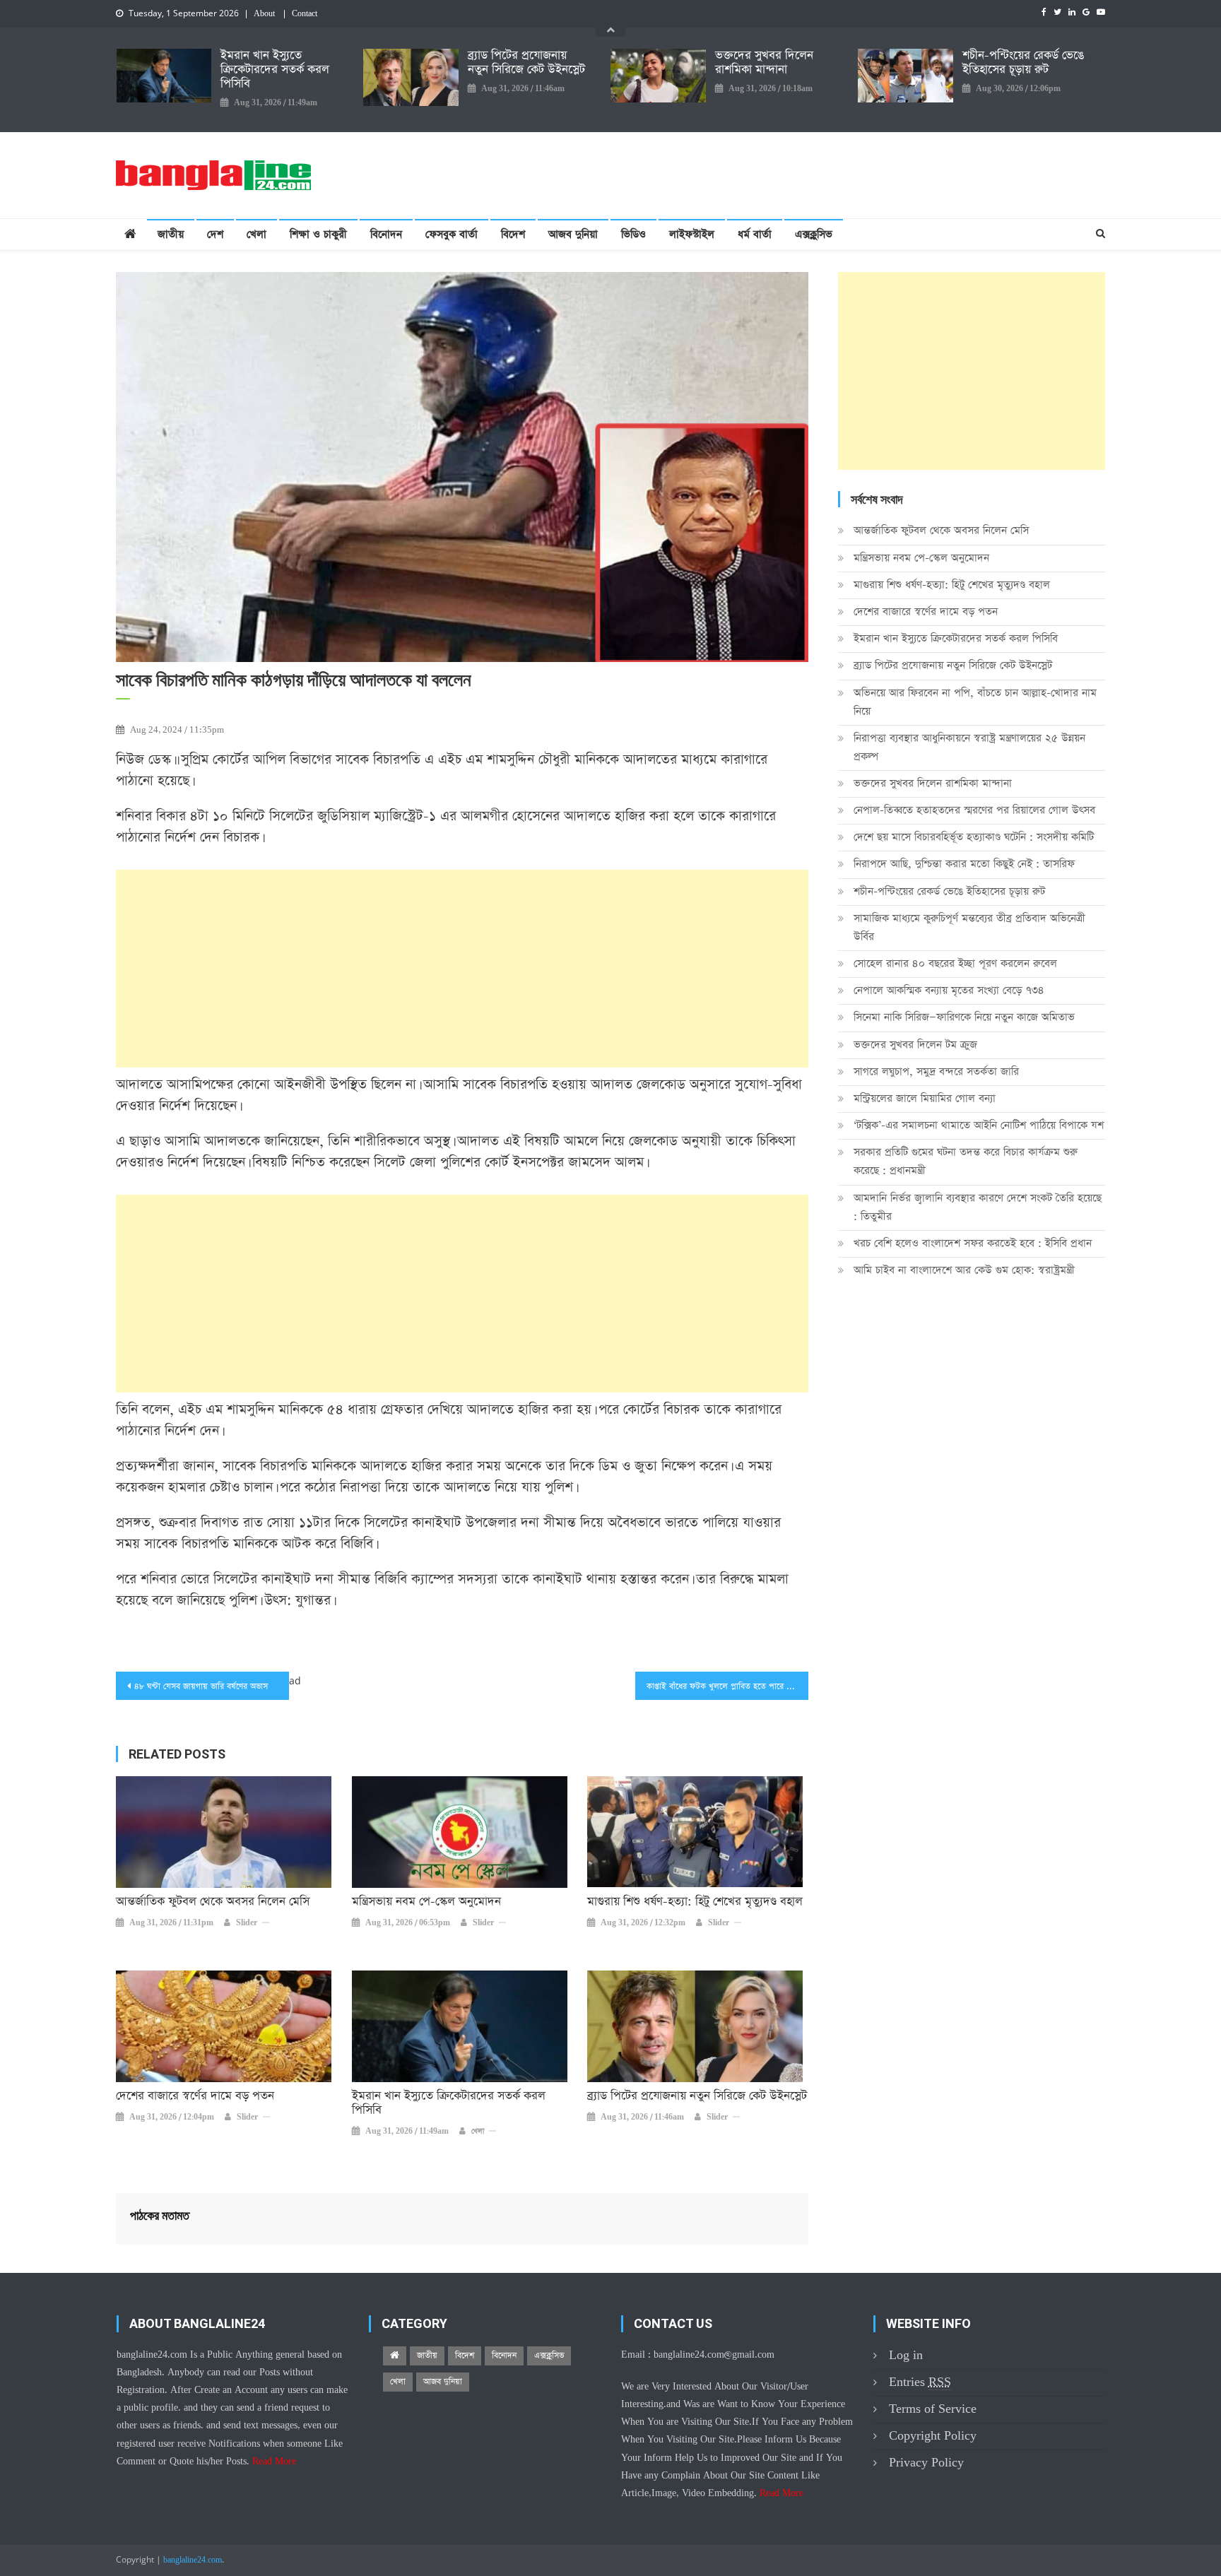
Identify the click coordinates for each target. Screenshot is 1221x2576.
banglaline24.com (193, 2560)
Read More (274, 2462)
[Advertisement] (462, 969)
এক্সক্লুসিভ (814, 234)
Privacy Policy (926, 2463)
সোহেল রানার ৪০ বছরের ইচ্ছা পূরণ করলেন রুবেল (955, 963)
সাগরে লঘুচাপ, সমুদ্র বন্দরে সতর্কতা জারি (936, 1071)
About (264, 14)
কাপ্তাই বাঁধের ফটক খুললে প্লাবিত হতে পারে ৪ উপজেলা (727, 1686)
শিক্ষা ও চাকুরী (318, 234)
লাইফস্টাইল (692, 234)
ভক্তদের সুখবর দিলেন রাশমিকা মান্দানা (764, 63)
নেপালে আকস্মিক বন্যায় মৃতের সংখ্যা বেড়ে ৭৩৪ (949, 990)
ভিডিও (633, 234)
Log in (906, 2355)
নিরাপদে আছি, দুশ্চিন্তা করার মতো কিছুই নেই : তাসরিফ (964, 864)
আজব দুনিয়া (573, 234)
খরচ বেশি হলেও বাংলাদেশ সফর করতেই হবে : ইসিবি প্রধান (973, 1243)
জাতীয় (171, 234)
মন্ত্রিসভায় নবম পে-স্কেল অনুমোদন (426, 1902)
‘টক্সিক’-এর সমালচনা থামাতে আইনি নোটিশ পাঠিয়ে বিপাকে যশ (979, 1125)
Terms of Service (933, 2409)
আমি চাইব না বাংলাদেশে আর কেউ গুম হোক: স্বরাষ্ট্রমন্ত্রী (964, 1270)
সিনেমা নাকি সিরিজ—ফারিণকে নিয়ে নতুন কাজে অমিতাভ (964, 1017)
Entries (920, 2382)
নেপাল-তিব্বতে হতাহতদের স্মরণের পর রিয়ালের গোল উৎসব (974, 810)
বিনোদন (386, 234)
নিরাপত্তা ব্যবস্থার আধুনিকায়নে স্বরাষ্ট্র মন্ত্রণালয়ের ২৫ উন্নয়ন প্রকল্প (969, 747)
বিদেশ (513, 234)
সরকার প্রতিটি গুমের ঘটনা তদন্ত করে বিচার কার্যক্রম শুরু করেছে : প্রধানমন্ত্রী (966, 1161)
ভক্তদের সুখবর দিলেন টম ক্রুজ (915, 1045)
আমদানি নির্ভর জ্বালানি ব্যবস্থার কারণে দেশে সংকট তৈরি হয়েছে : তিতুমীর (978, 1207)
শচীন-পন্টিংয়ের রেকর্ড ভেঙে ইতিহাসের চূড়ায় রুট (1023, 63)
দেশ (215, 234)
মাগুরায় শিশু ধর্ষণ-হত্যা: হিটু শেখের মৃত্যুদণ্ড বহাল (695, 1902)
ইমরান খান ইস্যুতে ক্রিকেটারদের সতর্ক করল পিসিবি (275, 70)
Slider (247, 1923)
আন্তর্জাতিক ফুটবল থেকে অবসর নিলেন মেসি (213, 1902)
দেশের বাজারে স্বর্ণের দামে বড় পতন (195, 2096)
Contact (305, 14)
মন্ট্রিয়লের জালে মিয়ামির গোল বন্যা (925, 1098)
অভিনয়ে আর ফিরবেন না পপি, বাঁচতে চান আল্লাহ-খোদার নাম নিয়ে (975, 702)
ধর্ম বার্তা (755, 234)
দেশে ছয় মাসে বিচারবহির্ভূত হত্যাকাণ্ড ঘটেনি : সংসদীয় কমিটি (974, 837)
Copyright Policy (933, 2436)
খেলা (256, 234)
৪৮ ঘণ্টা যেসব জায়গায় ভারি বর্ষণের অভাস (201, 1686)
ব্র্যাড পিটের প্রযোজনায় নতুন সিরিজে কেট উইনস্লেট (526, 63)
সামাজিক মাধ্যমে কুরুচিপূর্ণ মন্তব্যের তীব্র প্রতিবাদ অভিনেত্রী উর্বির (969, 927)
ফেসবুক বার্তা (452, 234)
